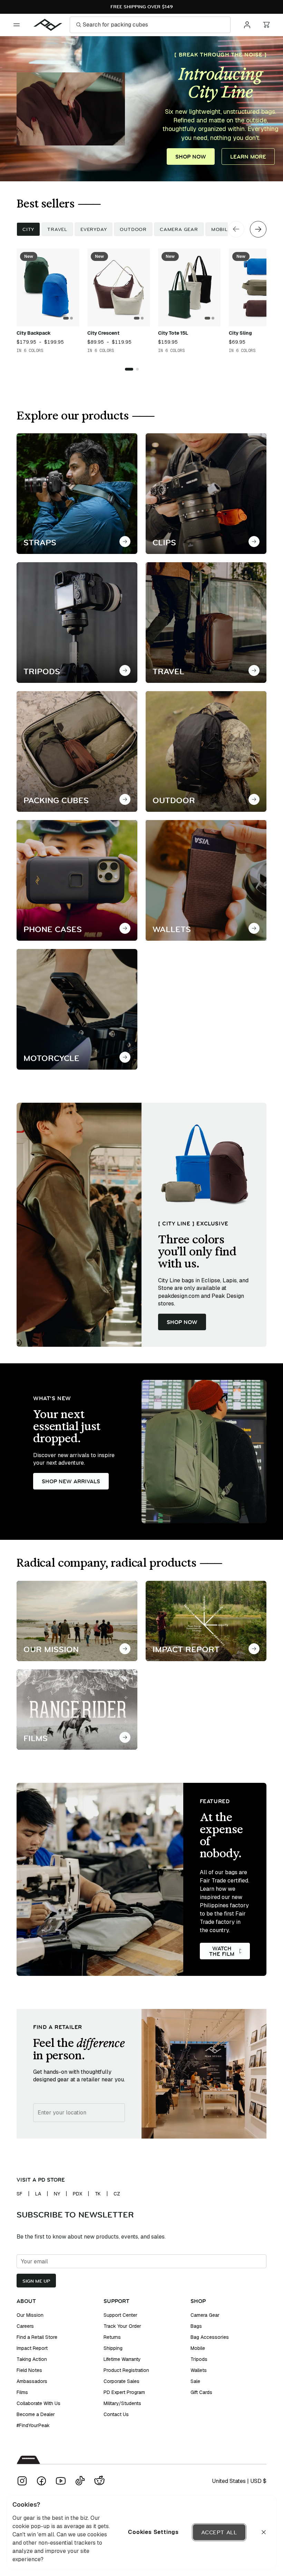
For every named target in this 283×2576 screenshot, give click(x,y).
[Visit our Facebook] (41, 2481)
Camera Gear (179, 229)
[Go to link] (125, 542)
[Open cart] (266, 25)
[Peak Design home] (48, 25)
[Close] (264, 2532)
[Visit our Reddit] (99, 2481)
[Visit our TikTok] (80, 2481)
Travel (57, 229)
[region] (141, 2532)
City (28, 229)
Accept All (219, 2532)
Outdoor (133, 229)
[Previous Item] (236, 229)
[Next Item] (258, 229)
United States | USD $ (239, 2481)
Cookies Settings (153, 2532)
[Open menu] (17, 25)
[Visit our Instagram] (22, 2481)
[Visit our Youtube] (61, 2481)
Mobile (221, 229)
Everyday (94, 229)
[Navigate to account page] (247, 25)
